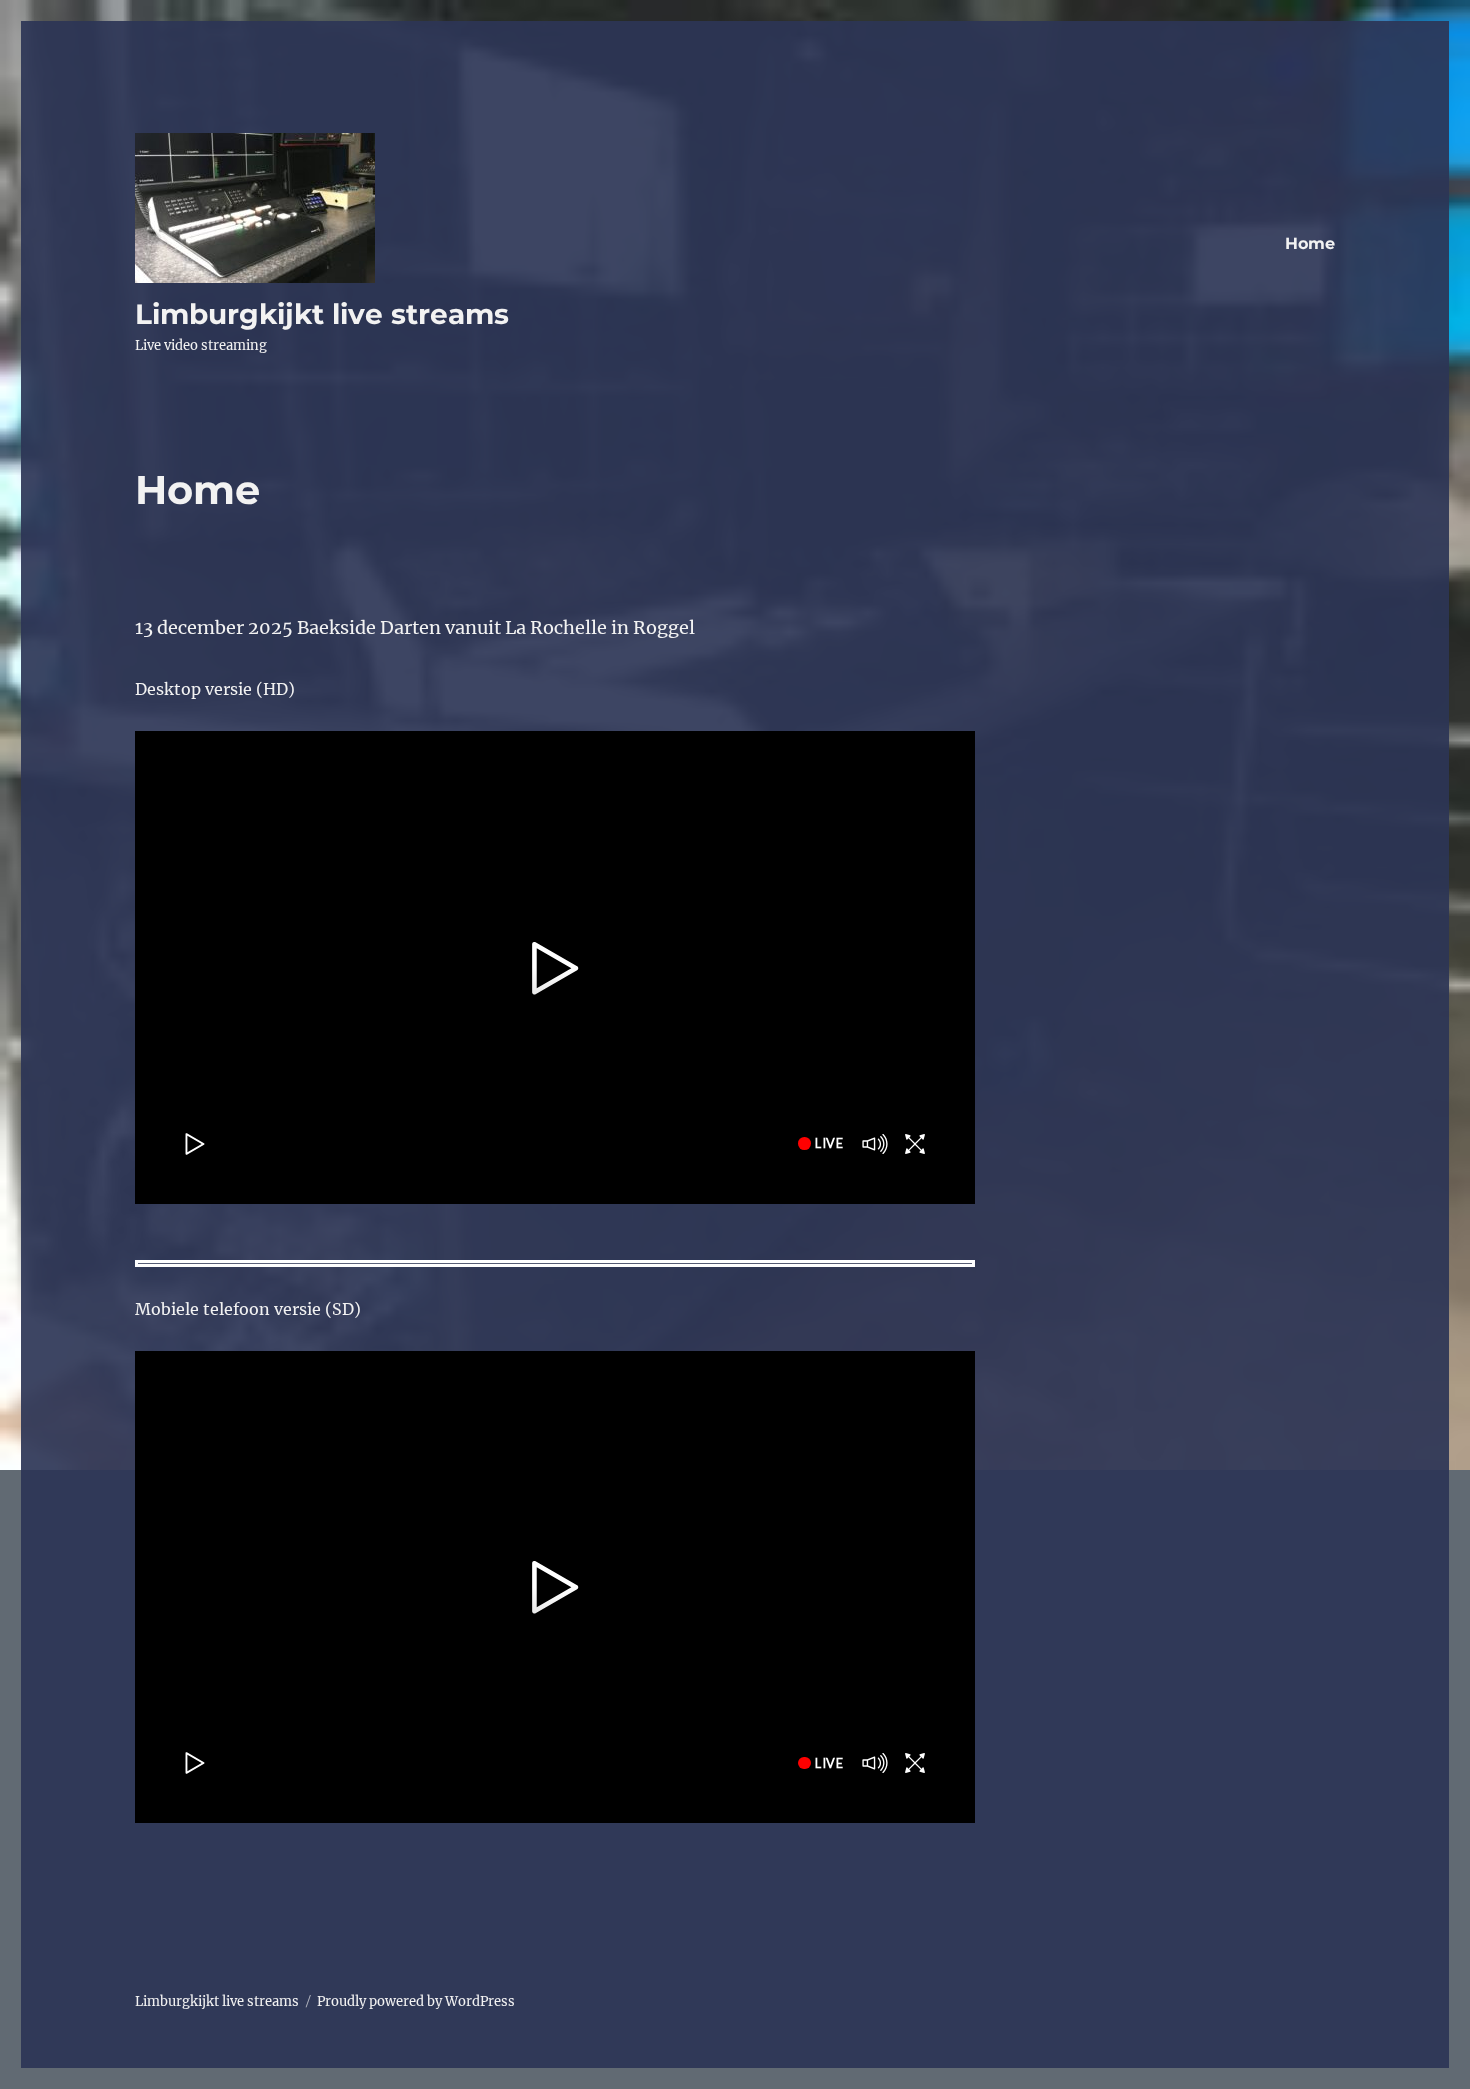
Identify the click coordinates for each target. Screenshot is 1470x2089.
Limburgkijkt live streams (322, 314)
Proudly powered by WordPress (416, 2001)
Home (1310, 243)
